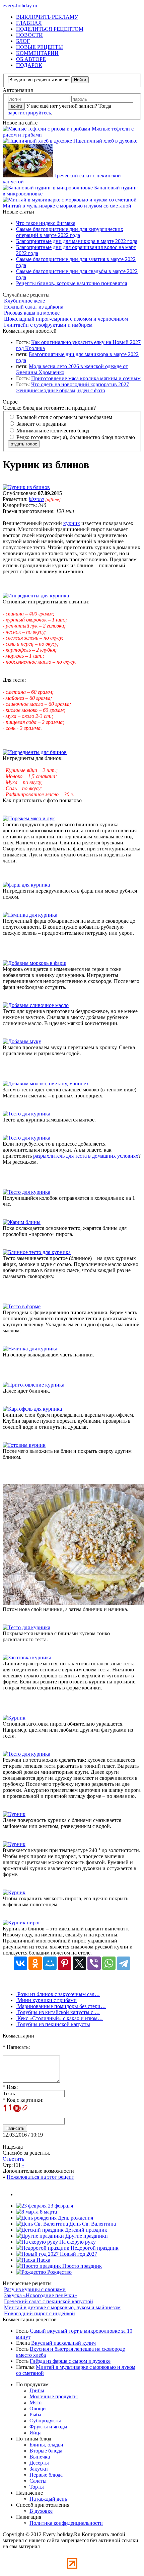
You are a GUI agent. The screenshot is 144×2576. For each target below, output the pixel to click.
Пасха (43, 2260)
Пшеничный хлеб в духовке (105, 141)
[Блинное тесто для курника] (37, 1252)
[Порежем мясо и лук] (29, 818)
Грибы (37, 2390)
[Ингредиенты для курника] (36, 596)
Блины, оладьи (46, 2445)
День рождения (75, 2218)
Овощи (38, 2408)
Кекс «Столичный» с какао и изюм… (59, 2018)
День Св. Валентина (92, 2224)
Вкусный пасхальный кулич (63, 2343)
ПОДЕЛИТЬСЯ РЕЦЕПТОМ (50, 29)
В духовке (41, 2511)
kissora (36, 499)
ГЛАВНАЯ (29, 23)
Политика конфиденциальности (66, 2523)
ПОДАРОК (29, 65)
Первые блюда (46, 2475)
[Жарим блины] (22, 1222)
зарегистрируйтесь (29, 113)
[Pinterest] (65, 1963)
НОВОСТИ (29, 35)
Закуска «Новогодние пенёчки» (41, 2295)
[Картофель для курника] (32, 1409)
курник (72, 523)
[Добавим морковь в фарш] (34, 963)
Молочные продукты (54, 2396)
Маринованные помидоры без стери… (61, 2006)
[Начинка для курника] (30, 915)
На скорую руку (77, 2242)
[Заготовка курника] (27, 1657)
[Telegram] (124, 1963)
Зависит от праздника (41, 424)
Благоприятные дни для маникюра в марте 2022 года (77, 241)
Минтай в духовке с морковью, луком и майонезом (62, 2307)
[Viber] (94, 1963)
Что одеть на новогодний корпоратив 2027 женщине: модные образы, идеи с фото (73, 387)
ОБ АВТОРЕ (31, 59)
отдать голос (24, 444)
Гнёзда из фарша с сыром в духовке (70, 2361)
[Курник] (14, 1718)
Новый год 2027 (78, 2254)
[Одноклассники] (35, 1963)
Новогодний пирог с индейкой (40, 2313)
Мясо (35, 2402)
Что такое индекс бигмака (46, 223)
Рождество (59, 2272)
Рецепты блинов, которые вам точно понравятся (71, 283)
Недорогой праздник (94, 2248)
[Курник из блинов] (26, 487)
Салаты (38, 2481)
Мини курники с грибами (46, 2000)
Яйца (35, 2433)
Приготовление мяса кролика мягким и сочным (86, 378)
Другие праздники (86, 2236)
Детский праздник (85, 2230)
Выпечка (40, 2457)
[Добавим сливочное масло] (36, 1005)
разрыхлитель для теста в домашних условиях (86, 1156)
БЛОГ (23, 41)
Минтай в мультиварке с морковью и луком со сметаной (67, 206)
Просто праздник (81, 2266)
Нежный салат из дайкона (34, 307)
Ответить (13, 2159)
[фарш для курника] (26, 885)
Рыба (35, 2415)
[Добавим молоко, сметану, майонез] (45, 1084)
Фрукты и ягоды (48, 2427)
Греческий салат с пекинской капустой (49, 2301)
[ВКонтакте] (20, 1963)
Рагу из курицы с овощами (35, 2289)
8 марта (48, 2212)
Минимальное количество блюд (52, 431)
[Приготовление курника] (33, 1385)
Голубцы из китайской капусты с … (58, 2012)
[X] (79, 1963)
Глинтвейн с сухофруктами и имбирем (48, 325)
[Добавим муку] (22, 1041)
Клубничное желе (24, 301)
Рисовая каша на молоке (32, 313)
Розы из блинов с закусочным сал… (58, 1994)
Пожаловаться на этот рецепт (40, 2177)
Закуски (39, 2469)
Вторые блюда (46, 2451)
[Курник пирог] (22, 1923)
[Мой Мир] (50, 1963)
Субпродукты (45, 2421)
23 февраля (60, 2206)
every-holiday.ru (20, 6)
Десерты (39, 2463)
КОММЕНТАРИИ (37, 53)
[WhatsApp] (109, 1963)
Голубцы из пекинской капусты (53, 2024)
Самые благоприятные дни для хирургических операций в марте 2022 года (70, 232)
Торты (37, 2487)
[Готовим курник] (24, 1445)
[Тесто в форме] (22, 1306)
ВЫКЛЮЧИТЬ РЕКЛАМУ (47, 17)
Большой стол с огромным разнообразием (64, 417)
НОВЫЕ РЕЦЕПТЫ (40, 47)
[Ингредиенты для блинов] (35, 752)
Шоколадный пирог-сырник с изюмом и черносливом (66, 319)
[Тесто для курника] (26, 1114)
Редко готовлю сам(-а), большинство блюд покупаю (75, 437)
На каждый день (48, 2499)
